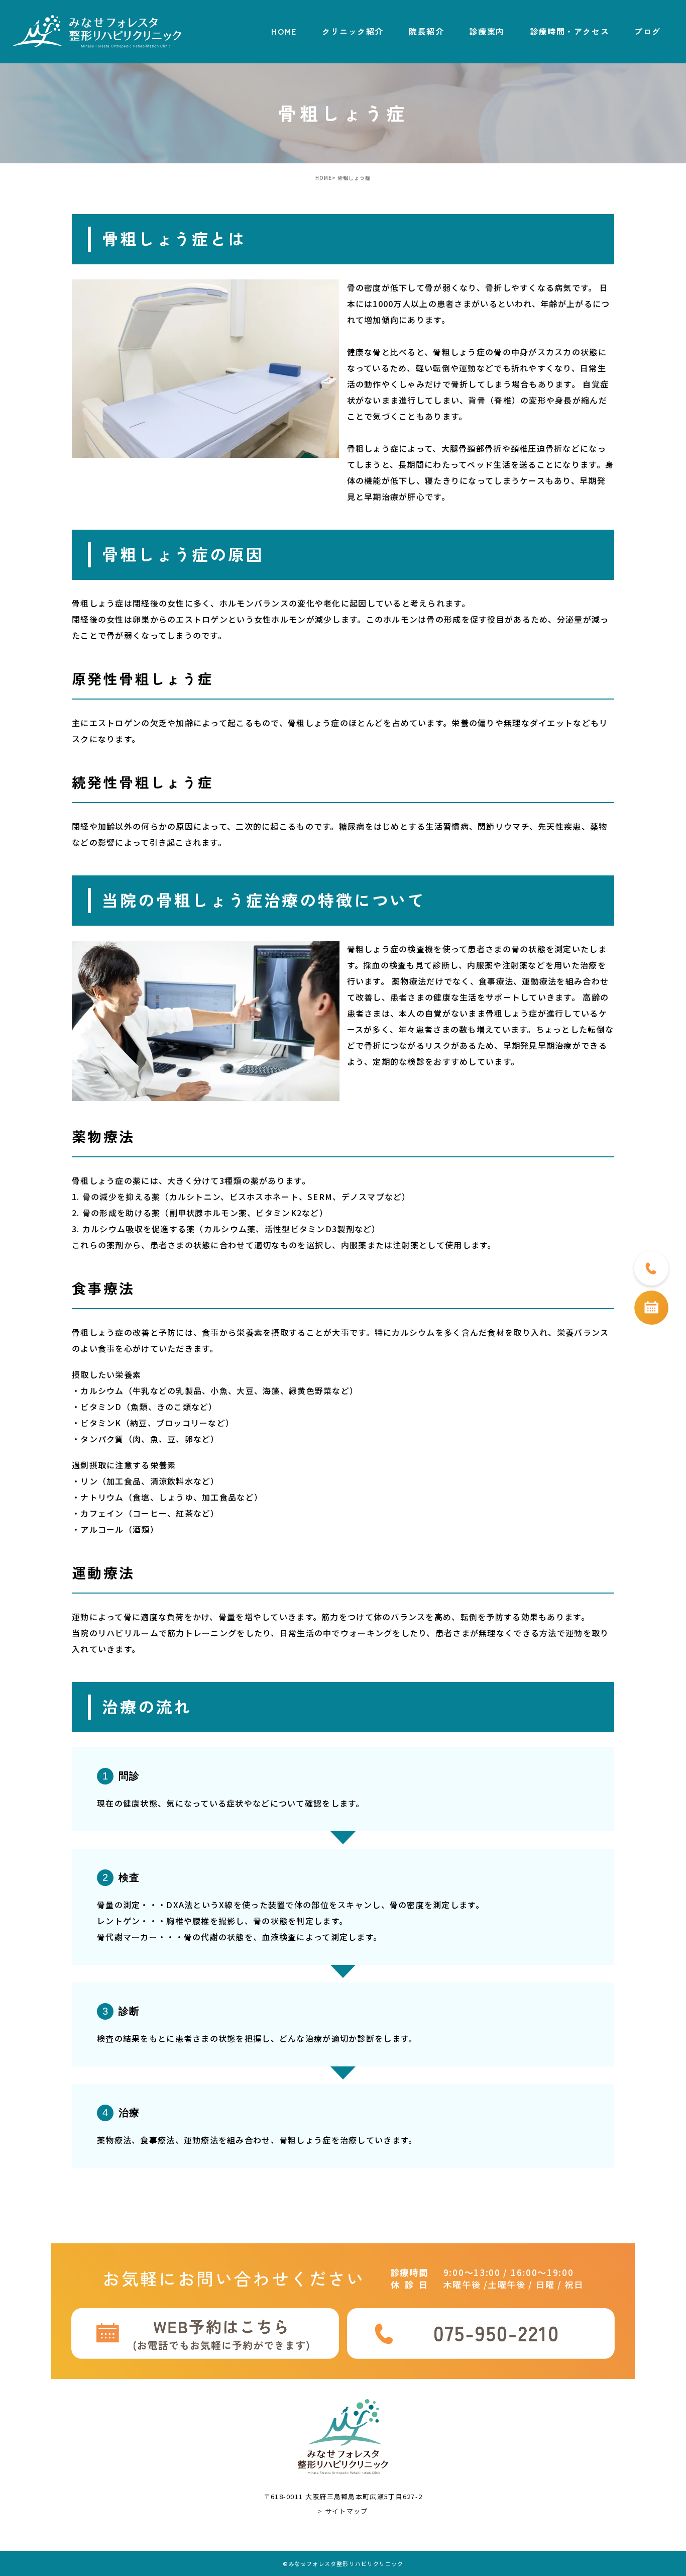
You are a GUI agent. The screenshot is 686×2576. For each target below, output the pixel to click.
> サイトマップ (343, 2511)
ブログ (648, 31)
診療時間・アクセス (569, 31)
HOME (284, 31)
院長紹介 (426, 31)
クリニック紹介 (353, 31)
